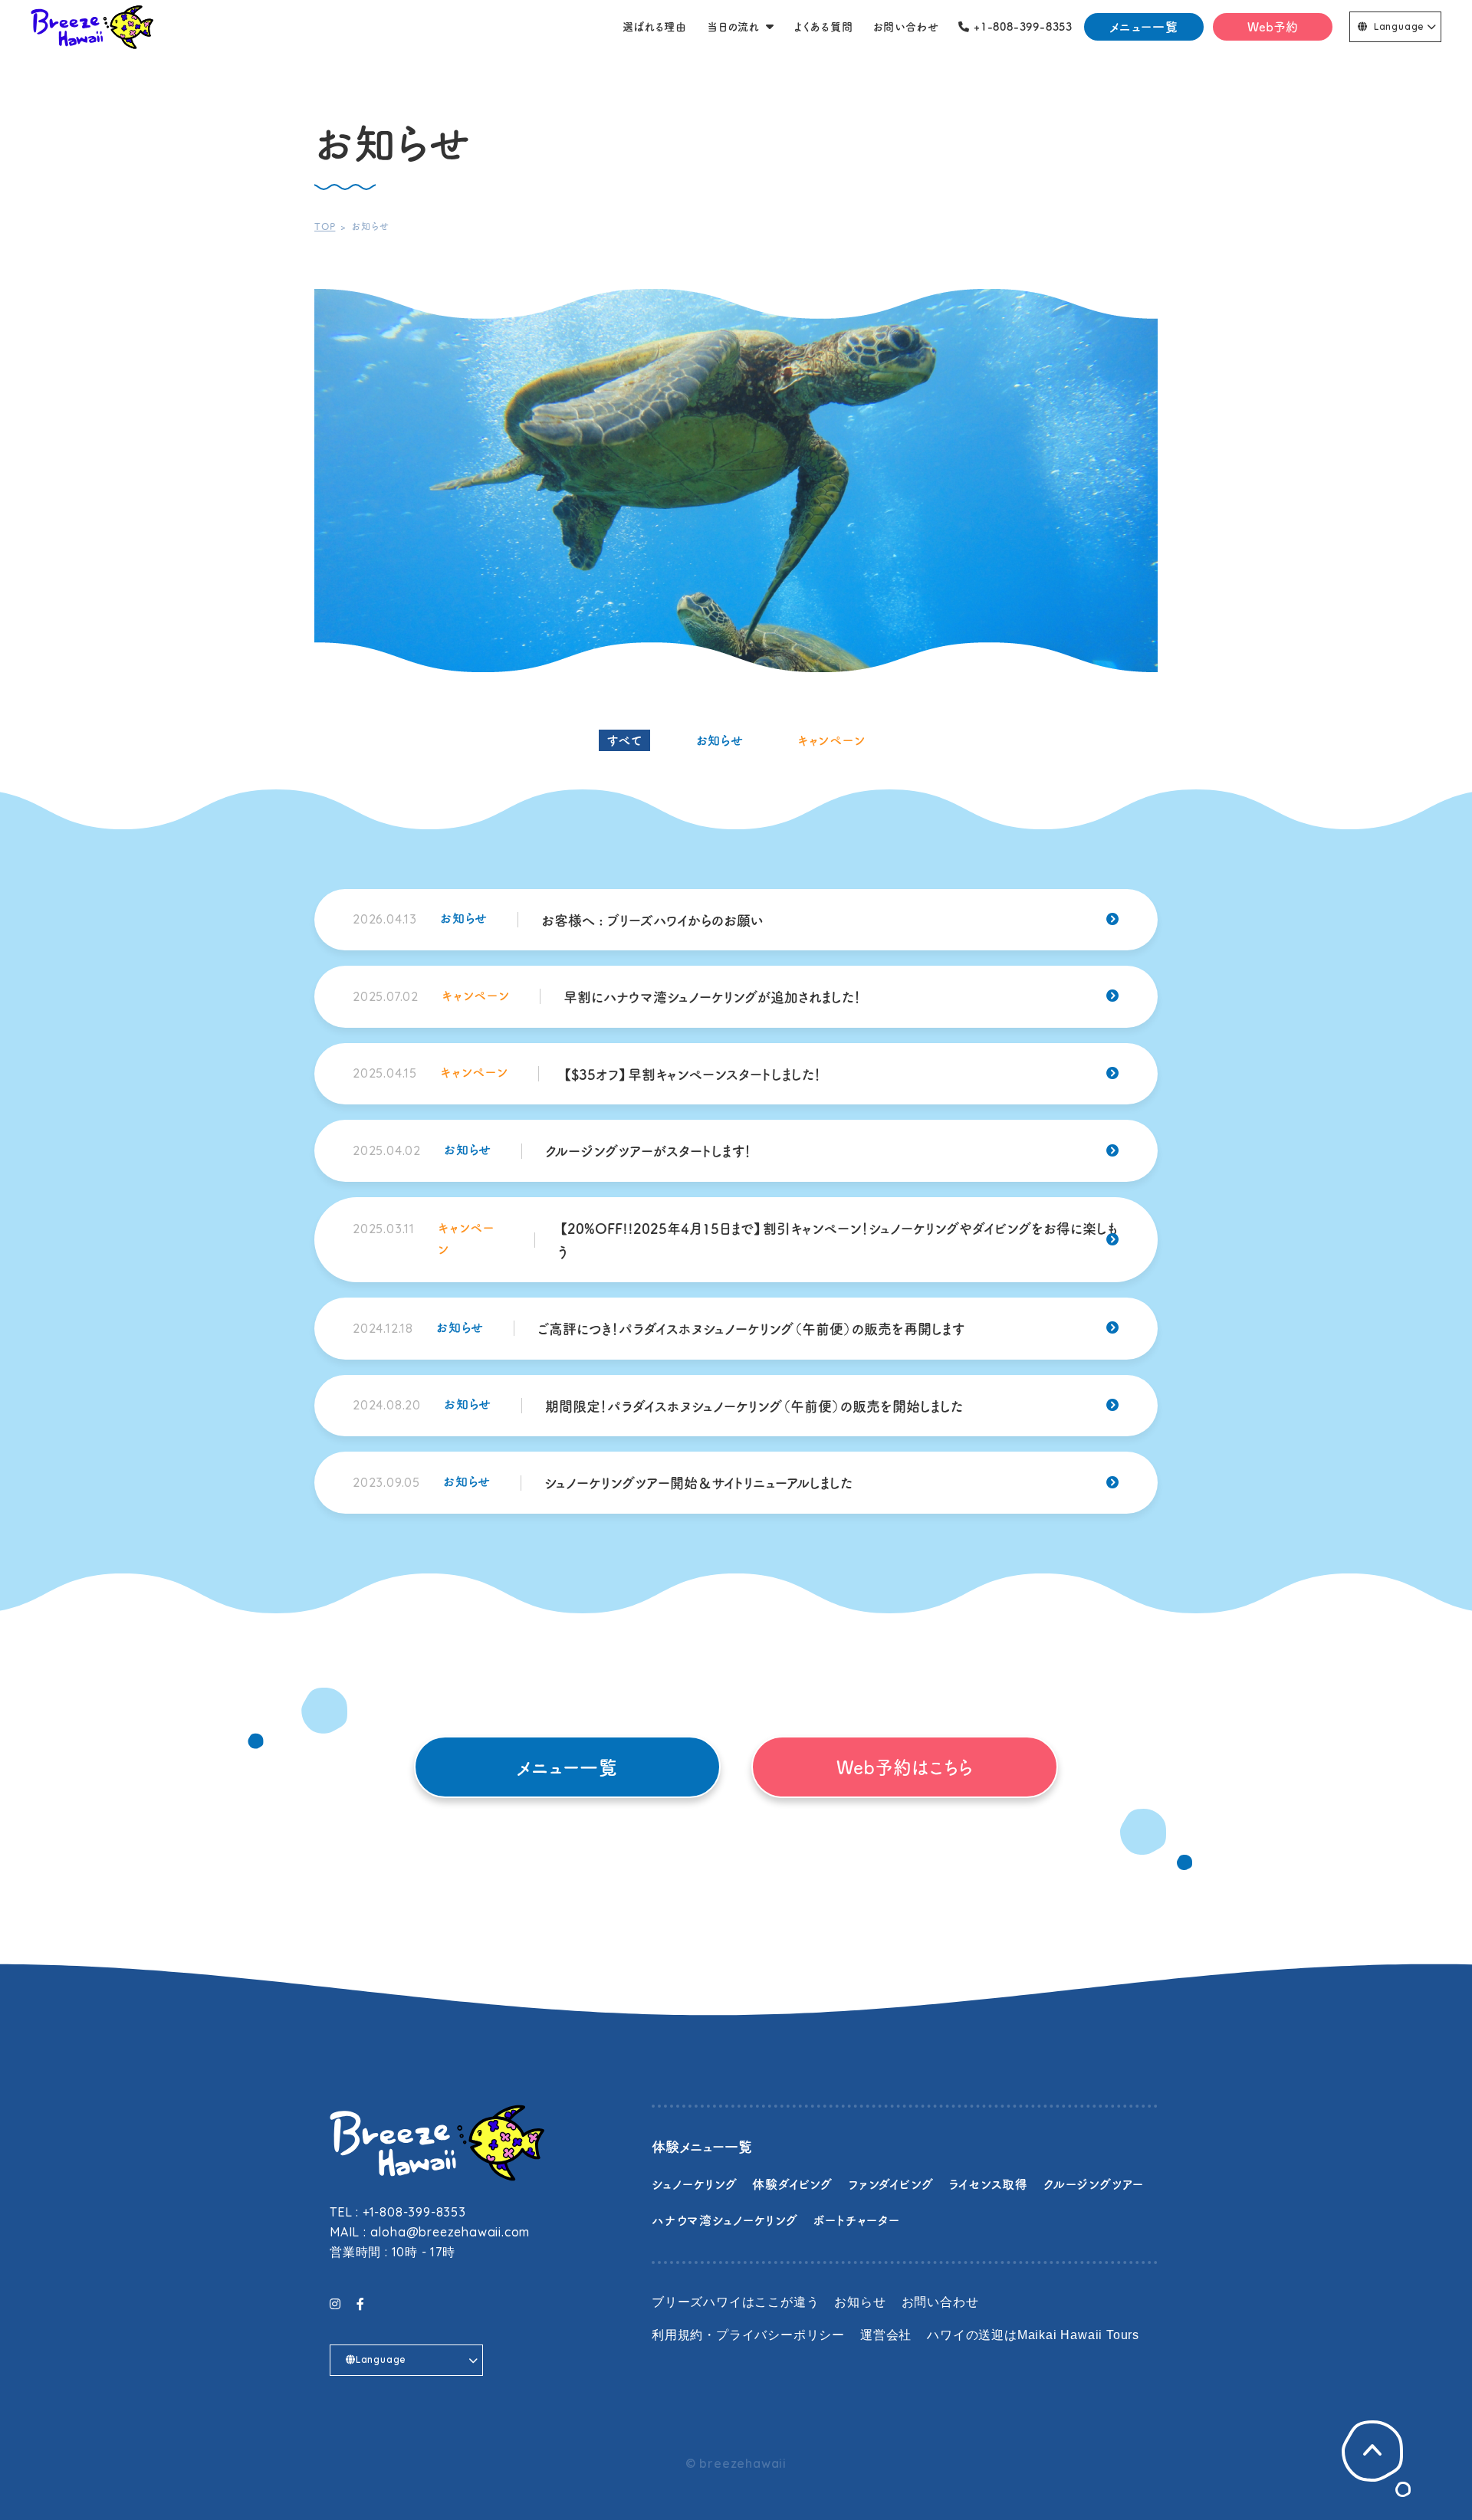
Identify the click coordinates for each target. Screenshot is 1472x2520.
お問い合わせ (940, 2302)
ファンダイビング (890, 2184)
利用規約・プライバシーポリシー (748, 2335)
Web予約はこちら (905, 1767)
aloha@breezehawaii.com (450, 2232)
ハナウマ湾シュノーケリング (724, 2220)
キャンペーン (831, 740)
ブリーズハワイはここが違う (735, 2302)
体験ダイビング (792, 2184)
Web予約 (1273, 26)
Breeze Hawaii (92, 27)
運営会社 (886, 2335)
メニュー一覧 (1144, 26)
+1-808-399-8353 (414, 2212)
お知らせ (720, 740)
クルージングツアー (1094, 2184)
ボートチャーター (856, 2220)
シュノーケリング (694, 2184)
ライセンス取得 (988, 2184)
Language (1399, 26)
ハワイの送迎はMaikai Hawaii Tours (1033, 2335)
